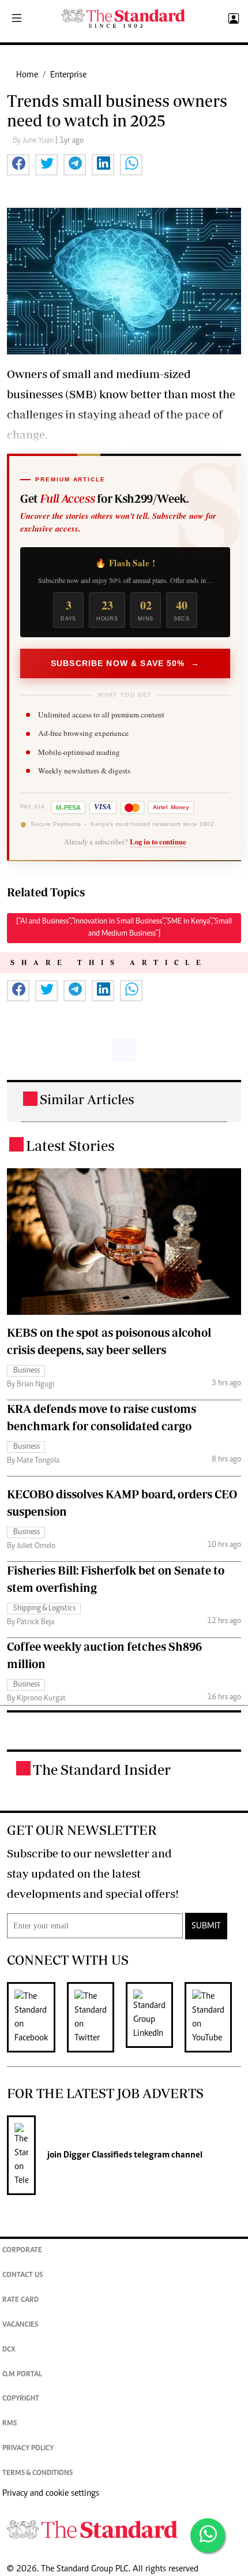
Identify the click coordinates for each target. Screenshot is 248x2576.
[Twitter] (96, 2017)
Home (27, 75)
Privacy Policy (28, 2449)
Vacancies (20, 2325)
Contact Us (22, 2276)
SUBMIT (206, 1926)
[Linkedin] (155, 2017)
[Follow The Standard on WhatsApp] (208, 2536)
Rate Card (20, 2300)
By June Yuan (34, 141)
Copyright (21, 2399)
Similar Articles (87, 1099)
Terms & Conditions (37, 2474)
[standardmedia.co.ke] (123, 19)
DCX (9, 2350)
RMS (10, 2424)
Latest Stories (70, 1145)
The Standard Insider (102, 1769)
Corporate (22, 2251)
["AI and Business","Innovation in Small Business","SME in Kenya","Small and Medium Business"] (124, 928)
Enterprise (68, 75)
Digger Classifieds (97, 2155)
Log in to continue (158, 842)
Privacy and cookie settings (51, 2493)
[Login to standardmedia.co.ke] (232, 19)
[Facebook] (37, 2017)
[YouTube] (214, 2017)
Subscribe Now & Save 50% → (125, 663)
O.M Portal (22, 2375)
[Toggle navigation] (17, 19)
